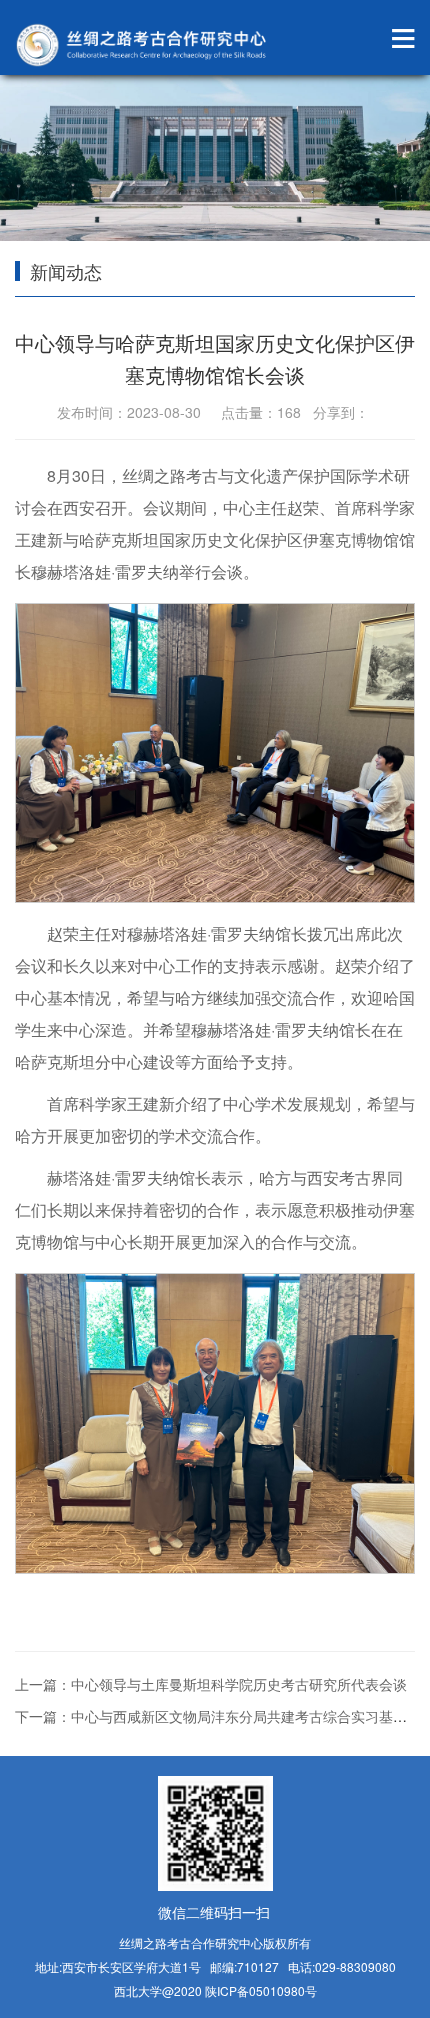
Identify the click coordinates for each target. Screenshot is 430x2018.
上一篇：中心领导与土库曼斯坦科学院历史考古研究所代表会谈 (211, 1684)
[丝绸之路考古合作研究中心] (145, 45)
